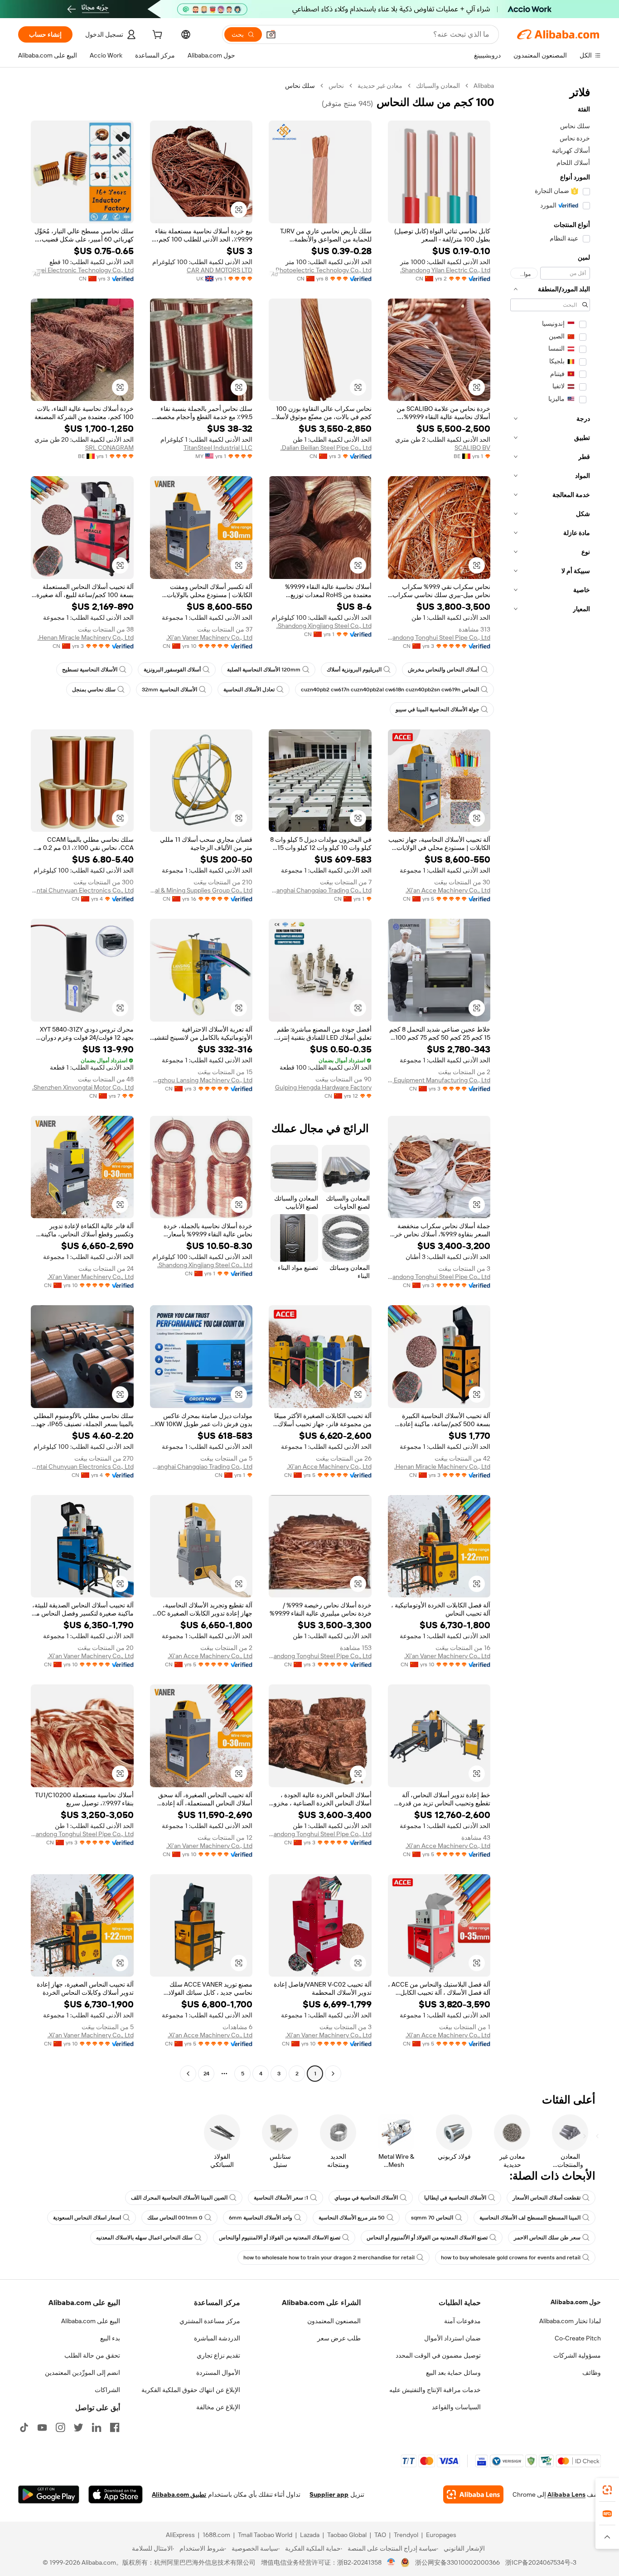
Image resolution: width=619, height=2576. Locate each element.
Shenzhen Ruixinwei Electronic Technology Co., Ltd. (82, 270)
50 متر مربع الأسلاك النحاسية (352, 2218)
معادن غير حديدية (380, 86)
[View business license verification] (391, 2562)
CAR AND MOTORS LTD (220, 270)
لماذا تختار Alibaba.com (570, 2321)
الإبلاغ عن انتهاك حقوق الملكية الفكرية (191, 2390)
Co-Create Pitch (578, 2338)
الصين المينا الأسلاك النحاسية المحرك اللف (179, 2198)
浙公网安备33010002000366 (457, 2562)
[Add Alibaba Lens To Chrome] (473, 2494)
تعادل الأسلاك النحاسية (249, 690)
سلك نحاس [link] (300, 86)
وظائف (592, 2373)
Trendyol (406, 2535)
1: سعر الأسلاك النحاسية (281, 2198)
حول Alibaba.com (576, 2302)
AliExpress (180, 2535)
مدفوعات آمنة (462, 2321)
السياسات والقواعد (456, 2407)
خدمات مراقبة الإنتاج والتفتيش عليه (435, 2390)
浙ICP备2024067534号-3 (541, 2562)
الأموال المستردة (218, 2373)
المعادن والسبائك (438, 86)
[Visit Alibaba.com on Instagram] (60, 2427)
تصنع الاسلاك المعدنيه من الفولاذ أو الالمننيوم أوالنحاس (280, 2238)
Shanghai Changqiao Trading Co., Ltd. (320, 890)
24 (206, 2074)
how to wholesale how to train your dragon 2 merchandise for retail (329, 2258)
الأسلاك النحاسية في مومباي (366, 2198)
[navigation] (550, 1081)
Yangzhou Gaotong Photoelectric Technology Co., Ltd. (320, 270)
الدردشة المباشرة (217, 2338)
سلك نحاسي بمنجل (94, 690)
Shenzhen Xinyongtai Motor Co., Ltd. (83, 1087)
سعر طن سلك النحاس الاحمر (547, 2238)
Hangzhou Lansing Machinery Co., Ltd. (201, 1080)
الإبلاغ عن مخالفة (218, 2407)
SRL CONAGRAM (109, 448)
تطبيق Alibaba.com (179, 2494)
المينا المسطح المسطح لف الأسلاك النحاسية (530, 2218)
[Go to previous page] (333, 2074)
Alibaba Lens (566, 2494)
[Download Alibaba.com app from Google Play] (49, 2494)
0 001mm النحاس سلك (175, 2218)
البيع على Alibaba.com (91, 2321)
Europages (441, 2535)
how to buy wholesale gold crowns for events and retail (511, 2258)
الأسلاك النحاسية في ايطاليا (455, 2198)
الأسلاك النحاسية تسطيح (90, 670)
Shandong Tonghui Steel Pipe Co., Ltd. (439, 637)
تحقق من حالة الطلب (92, 2355)
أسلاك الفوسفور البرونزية (172, 670)
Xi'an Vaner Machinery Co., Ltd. (209, 637)
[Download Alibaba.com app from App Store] (116, 2494)
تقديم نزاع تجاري (218, 2355)
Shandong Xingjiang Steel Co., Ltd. (324, 626)
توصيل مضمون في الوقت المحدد (438, 2355)
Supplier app (329, 2494)
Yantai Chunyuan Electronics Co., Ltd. (82, 890)
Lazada (310, 2535)
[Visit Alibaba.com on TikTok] (24, 2427)
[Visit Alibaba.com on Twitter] (78, 2427)
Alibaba (484, 86)
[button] (271, 34)
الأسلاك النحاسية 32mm (169, 690)
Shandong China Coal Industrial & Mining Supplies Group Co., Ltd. (201, 890)
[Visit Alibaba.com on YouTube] (42, 2427)
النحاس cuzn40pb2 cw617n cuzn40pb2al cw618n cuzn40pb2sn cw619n (390, 690)
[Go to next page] (188, 2074)
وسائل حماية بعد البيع (453, 2373)
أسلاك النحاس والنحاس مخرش (443, 670)
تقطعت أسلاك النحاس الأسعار (546, 2198)
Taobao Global (347, 2535)
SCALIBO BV (472, 448)
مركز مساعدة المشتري (210, 2321)
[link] (607, 2490)
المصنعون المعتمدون (334, 2321)
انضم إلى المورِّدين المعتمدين (82, 2373)
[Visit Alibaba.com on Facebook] (115, 2427)
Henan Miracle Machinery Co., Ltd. (86, 637)
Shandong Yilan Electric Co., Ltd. (445, 270)
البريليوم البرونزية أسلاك (354, 670)
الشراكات (107, 2390)
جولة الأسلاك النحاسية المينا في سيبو (437, 709)
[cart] (156, 36)
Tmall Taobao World (265, 2535)
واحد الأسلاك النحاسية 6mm (261, 2218)
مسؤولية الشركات (577, 2355)
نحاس (336, 86)
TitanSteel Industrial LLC (218, 448)
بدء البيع (110, 2338)
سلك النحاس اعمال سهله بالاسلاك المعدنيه (144, 2238)
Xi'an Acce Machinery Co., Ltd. (448, 890)
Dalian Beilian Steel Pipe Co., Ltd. (326, 448)
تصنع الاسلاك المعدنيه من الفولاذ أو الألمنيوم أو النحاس (427, 2238)
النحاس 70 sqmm (432, 2218)
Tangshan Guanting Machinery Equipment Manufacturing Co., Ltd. (439, 1080)
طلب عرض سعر (339, 2338)
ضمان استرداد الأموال (452, 2338)
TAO (380, 2535)
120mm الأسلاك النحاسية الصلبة (264, 670)
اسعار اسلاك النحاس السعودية (87, 2218)
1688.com (216, 2535)
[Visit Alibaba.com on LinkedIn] (97, 2427)
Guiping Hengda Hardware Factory (323, 1087)
